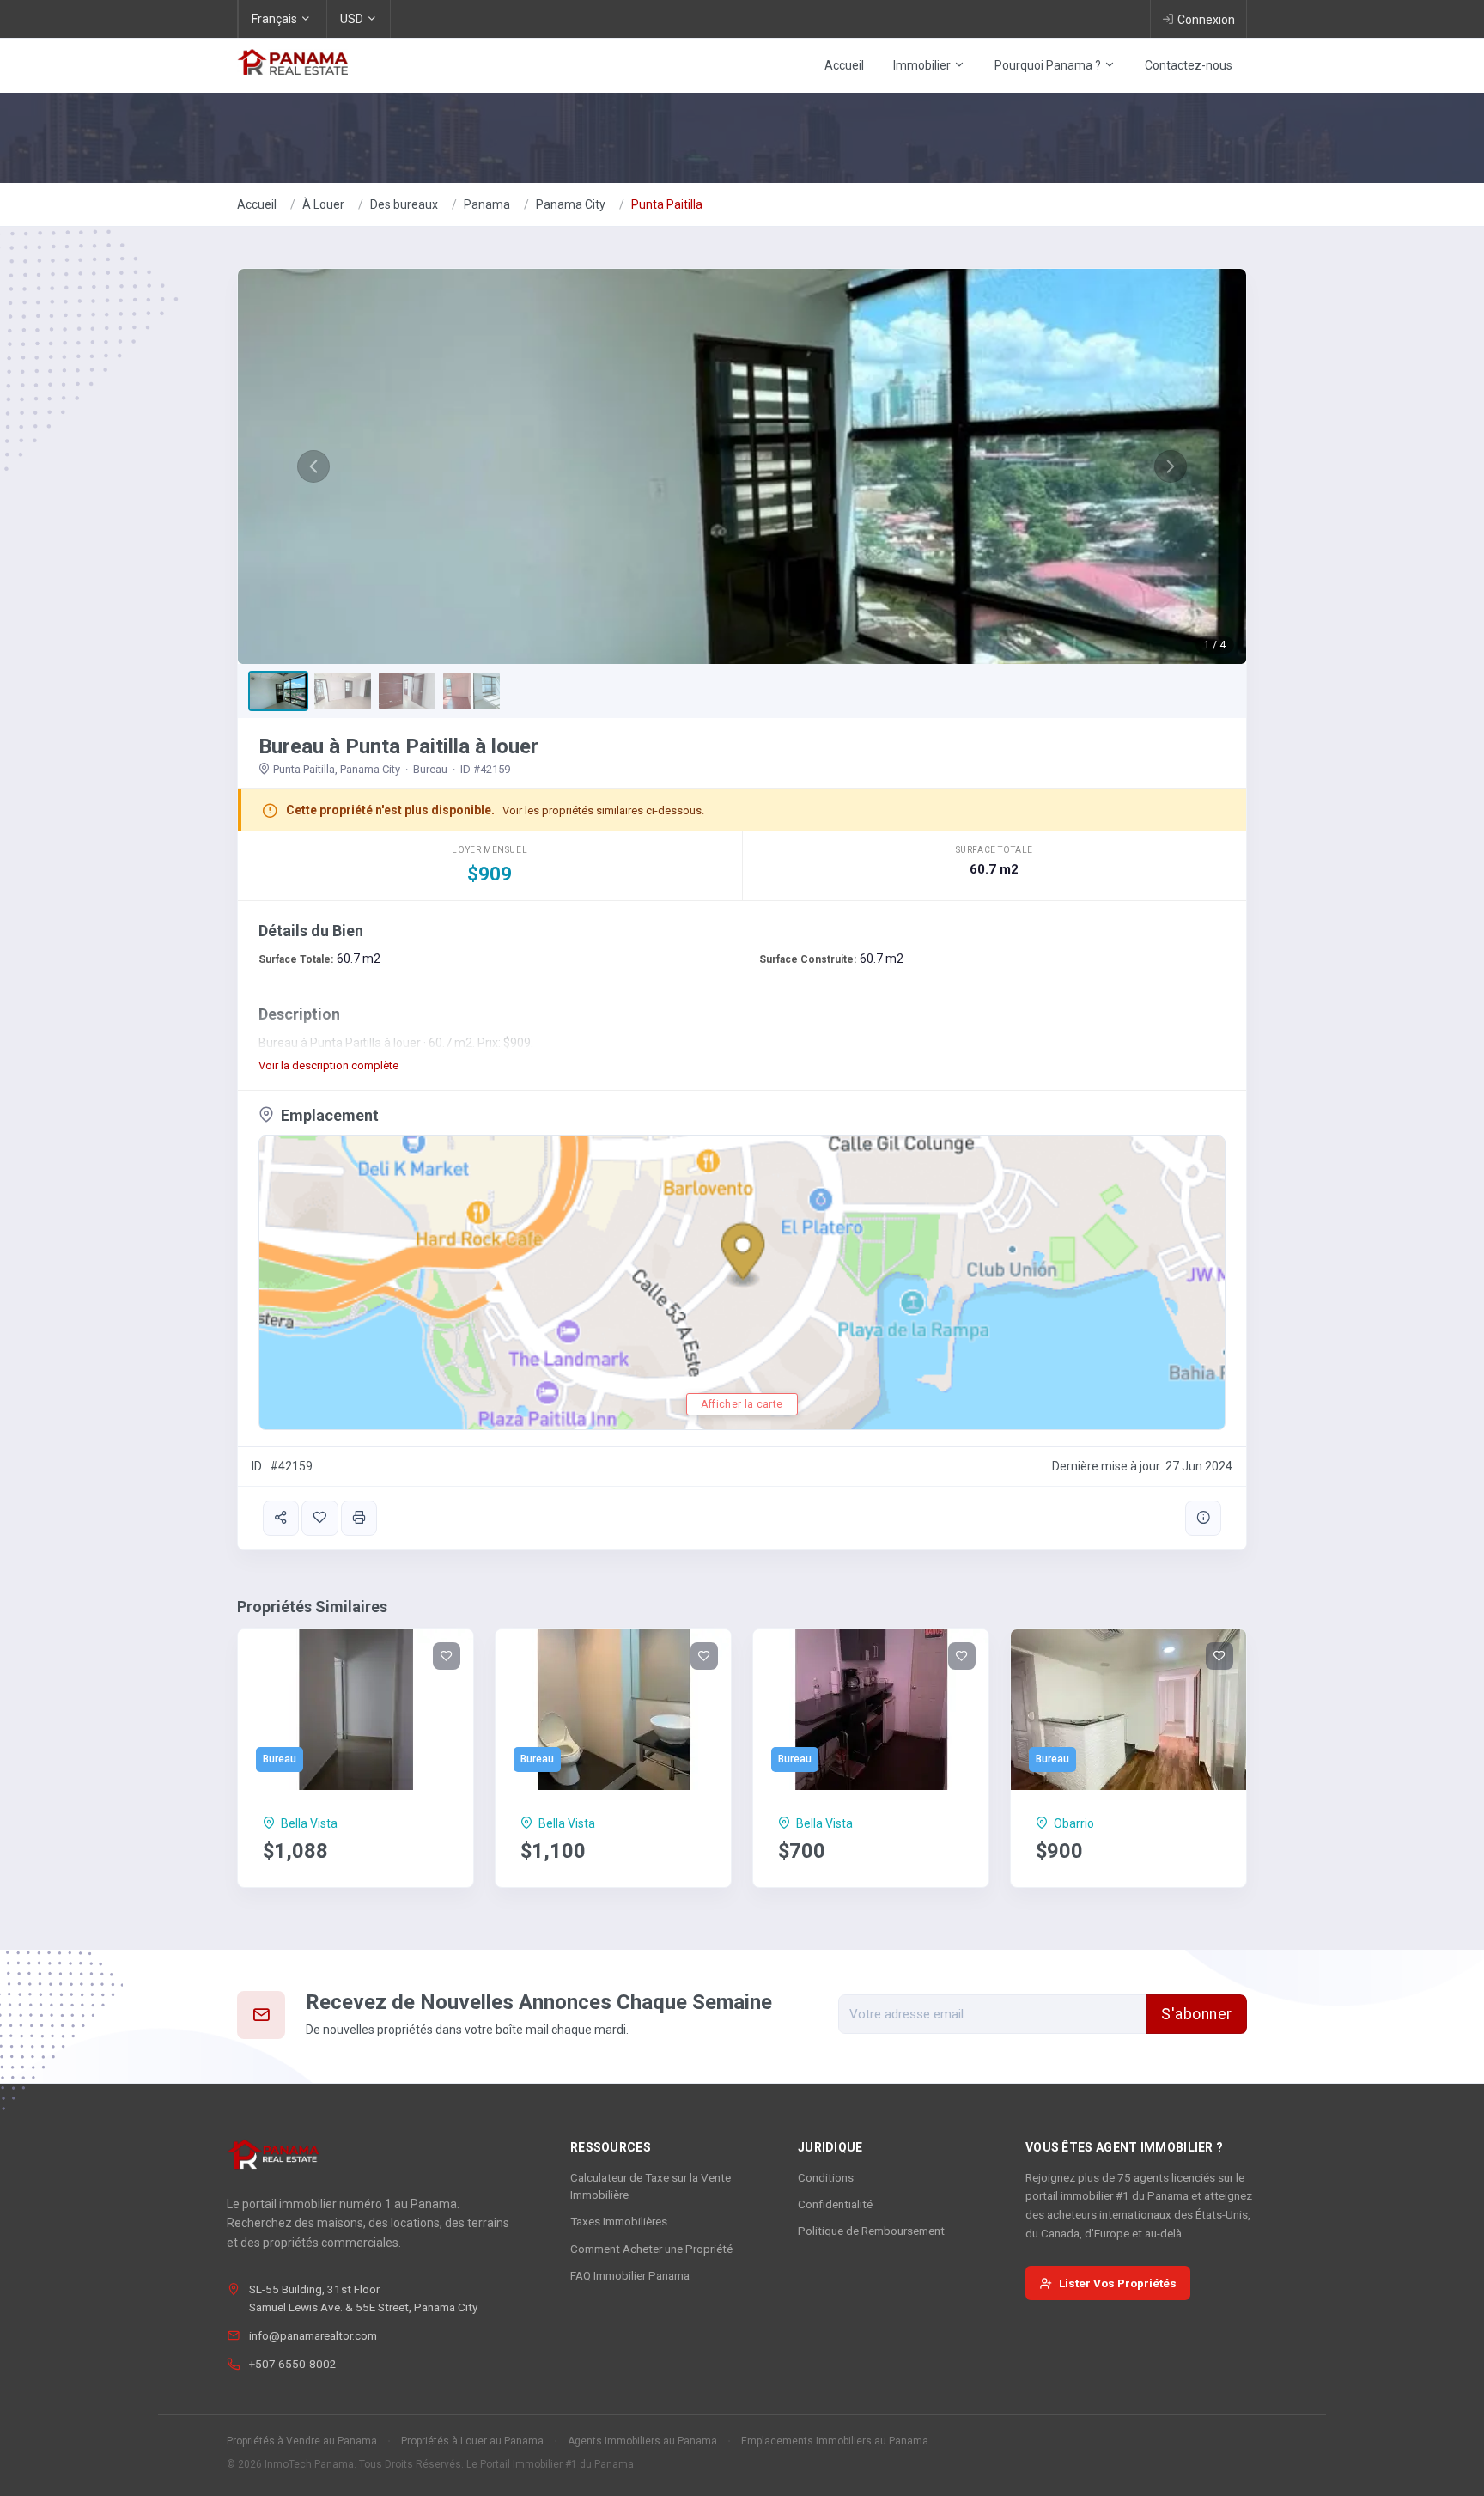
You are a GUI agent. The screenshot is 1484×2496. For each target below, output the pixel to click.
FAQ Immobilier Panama (630, 2275)
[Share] (281, 1518)
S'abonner (1197, 2014)
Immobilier (923, 65)
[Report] (1203, 1518)
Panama (487, 204)
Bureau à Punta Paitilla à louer (398, 746)
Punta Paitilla (667, 204)
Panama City (571, 204)
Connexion (1206, 20)
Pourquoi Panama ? (1049, 65)
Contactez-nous (1189, 65)
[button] (313, 466)
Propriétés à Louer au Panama (472, 2441)
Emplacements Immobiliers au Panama (835, 2441)
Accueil (844, 65)
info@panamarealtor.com (313, 2335)
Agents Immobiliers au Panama (642, 2441)
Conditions (826, 2177)
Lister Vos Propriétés (1118, 2283)
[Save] (319, 1518)
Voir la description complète (328, 1065)
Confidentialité (835, 2204)
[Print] (359, 1518)
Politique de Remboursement (871, 2231)
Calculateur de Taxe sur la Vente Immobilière (651, 2186)
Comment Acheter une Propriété (651, 2249)
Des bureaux (404, 204)
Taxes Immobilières (619, 2221)
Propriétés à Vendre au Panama (302, 2441)
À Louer (323, 204)
